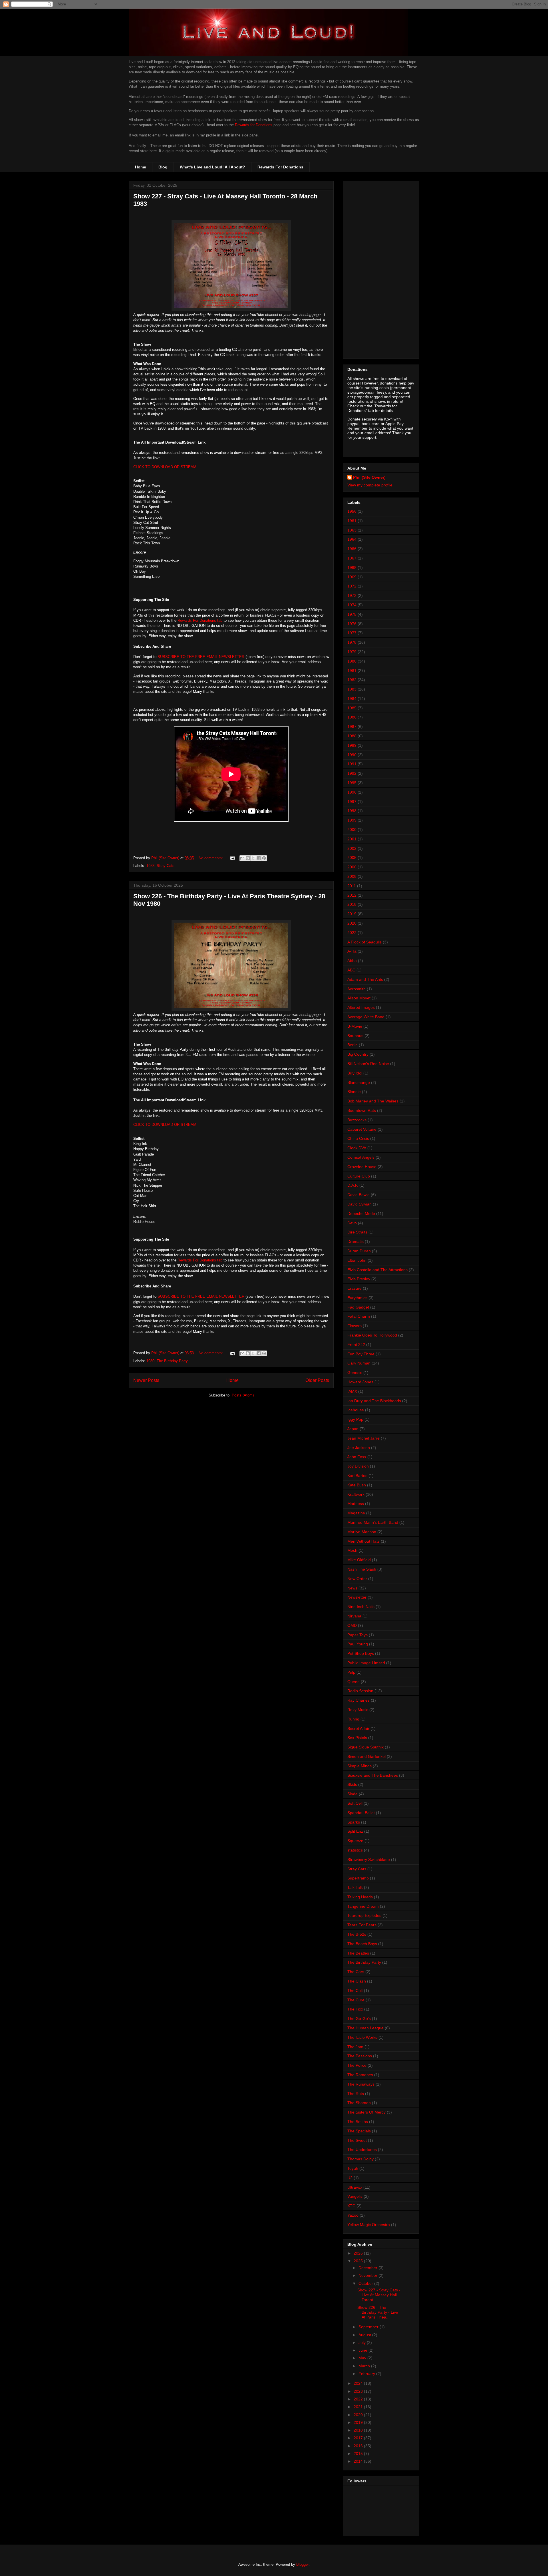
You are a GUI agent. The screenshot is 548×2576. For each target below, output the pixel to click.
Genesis (355, 1372)
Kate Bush (357, 1485)
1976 (352, 624)
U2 (350, 2178)
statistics (355, 1850)
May (363, 2358)
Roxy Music (358, 1710)
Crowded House (362, 1167)
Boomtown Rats (362, 1110)
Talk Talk (355, 1887)
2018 (352, 904)
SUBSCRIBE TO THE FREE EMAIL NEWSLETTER (201, 657)
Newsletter (357, 1597)
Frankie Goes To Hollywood (372, 1335)
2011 (352, 886)
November (368, 2275)
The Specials (359, 2131)
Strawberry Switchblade (369, 1859)
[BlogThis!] (248, 858)
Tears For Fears (362, 1925)
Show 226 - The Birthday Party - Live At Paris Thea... (378, 2312)
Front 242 (356, 1345)
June (363, 2350)
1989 (352, 745)
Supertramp (358, 1878)
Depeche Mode (361, 1213)
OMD (352, 1625)
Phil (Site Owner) (369, 477)
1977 (352, 633)
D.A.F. (353, 1185)
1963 (352, 530)
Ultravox (355, 2187)
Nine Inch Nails (361, 1607)
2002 (352, 848)
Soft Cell (355, 1803)
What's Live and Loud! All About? (212, 167)
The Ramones (360, 2075)
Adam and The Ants (365, 979)
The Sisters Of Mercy (366, 2112)
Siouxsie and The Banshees (373, 1775)
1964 (352, 539)
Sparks (354, 1822)
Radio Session (360, 1691)
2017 (359, 2438)
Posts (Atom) (243, 1395)
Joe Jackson (359, 1448)
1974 (352, 605)
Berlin (352, 1045)
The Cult (355, 1991)
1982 (352, 680)
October (366, 2283)
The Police (357, 2065)
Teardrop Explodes (364, 1915)
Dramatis (355, 1241)
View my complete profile (370, 485)
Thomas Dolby (360, 2159)
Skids (352, 1784)
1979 (352, 652)
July (363, 2342)
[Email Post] (232, 858)
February (367, 2374)
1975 (352, 614)
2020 (352, 923)
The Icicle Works (362, 2037)
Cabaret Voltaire (362, 1129)
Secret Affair (358, 1728)
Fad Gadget (358, 1307)
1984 (352, 699)
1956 (352, 511)
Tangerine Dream (363, 1906)
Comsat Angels (361, 1157)
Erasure (354, 1288)
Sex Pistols (357, 1738)
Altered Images (361, 1007)
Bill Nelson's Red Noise (368, 1064)
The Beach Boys (362, 1944)
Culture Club (359, 1176)
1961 (352, 521)
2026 (359, 2253)
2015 (359, 2454)
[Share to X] (253, 858)
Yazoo (353, 2215)
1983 (150, 866)
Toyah (353, 2168)
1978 (352, 642)
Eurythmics (357, 1298)
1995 (352, 783)
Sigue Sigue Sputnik (365, 1747)
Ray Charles (358, 1700)
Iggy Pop (355, 1419)
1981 (352, 671)
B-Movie (355, 1026)
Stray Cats (166, 866)
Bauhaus (355, 1036)
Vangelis (355, 2196)
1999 (352, 820)
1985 (352, 708)
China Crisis (358, 1138)
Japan (353, 1429)
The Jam (355, 2047)
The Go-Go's (359, 2018)
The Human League (365, 2028)
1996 (352, 792)
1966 (352, 549)
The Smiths (358, 2122)
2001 (352, 839)
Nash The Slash (362, 1569)
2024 (359, 2383)
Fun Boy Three (361, 1354)
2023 (359, 2391)
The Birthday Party (172, 1361)
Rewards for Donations (254, 125)
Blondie (354, 1092)
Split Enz (355, 1831)
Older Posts (317, 1380)
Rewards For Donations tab (200, 620)
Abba (352, 961)
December (368, 2268)
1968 (352, 567)
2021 (359, 2407)
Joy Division (358, 1466)
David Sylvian (359, 1204)
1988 (352, 736)
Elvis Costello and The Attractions (377, 1270)
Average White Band (366, 1017)
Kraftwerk (356, 1494)
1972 (352, 586)
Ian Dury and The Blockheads (374, 1401)
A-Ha (352, 951)
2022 (352, 933)
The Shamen (359, 2103)
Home (141, 167)
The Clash (357, 1981)
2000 (352, 830)
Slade (352, 1794)
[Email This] (242, 858)
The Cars (356, 1972)
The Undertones (362, 2150)
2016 (359, 2446)
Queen (353, 1682)
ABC (351, 970)
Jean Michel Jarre (363, 1438)
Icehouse (356, 1410)
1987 (352, 726)
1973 (352, 595)
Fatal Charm (359, 1316)
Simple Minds (359, 1766)
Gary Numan (359, 1363)
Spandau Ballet (361, 1813)
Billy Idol (355, 1073)
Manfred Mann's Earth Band (373, 1522)
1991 (352, 764)
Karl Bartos (357, 1476)
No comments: (211, 858)
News (352, 1588)
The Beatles (358, 1953)
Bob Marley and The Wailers (373, 1101)
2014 (359, 2461)
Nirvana (354, 1616)
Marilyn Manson (362, 1532)
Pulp (351, 1672)
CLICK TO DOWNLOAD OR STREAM (165, 467)
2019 (352, 914)
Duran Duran (359, 1251)
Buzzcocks (357, 1120)
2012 (352, 895)
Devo (352, 1223)
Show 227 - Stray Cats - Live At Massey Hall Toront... (379, 2295)
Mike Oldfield (359, 1560)
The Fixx (355, 2009)
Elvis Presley (359, 1279)
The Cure (356, 2000)
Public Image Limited (366, 1663)
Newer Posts (146, 1380)
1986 (352, 717)
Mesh (352, 1550)
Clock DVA (357, 1148)
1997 (352, 802)
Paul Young (358, 1644)
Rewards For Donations (280, 167)
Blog (163, 167)
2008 (352, 876)
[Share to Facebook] (259, 858)
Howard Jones (360, 1382)
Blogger (302, 2564)
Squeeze (355, 1841)
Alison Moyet (359, 998)
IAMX (352, 1391)
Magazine (356, 1513)
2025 (359, 2261)
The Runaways (361, 2084)
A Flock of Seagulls (364, 942)
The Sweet (357, 2140)
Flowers (354, 1326)
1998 (352, 811)
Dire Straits (357, 1232)
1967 (352, 558)
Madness (356, 1504)
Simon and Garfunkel (366, 1756)
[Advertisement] (381, 269)
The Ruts (356, 2094)
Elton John (357, 1260)
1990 (352, 755)
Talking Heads (360, 1897)
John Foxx (357, 1457)
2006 (352, 867)
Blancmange (359, 1082)
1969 (352, 577)
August (365, 2335)
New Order (357, 1579)
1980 (150, 1361)
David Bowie (358, 1195)
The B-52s (357, 1934)
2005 (352, 858)
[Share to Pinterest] (264, 858)
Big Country (358, 1054)
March (365, 2366)
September (369, 2327)
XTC (351, 2206)
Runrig (353, 1719)
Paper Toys (357, 1635)
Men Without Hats (363, 1541)
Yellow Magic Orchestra (369, 2225)
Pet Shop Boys (361, 1653)
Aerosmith (356, 989)
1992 (352, 773)
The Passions (360, 2056)
